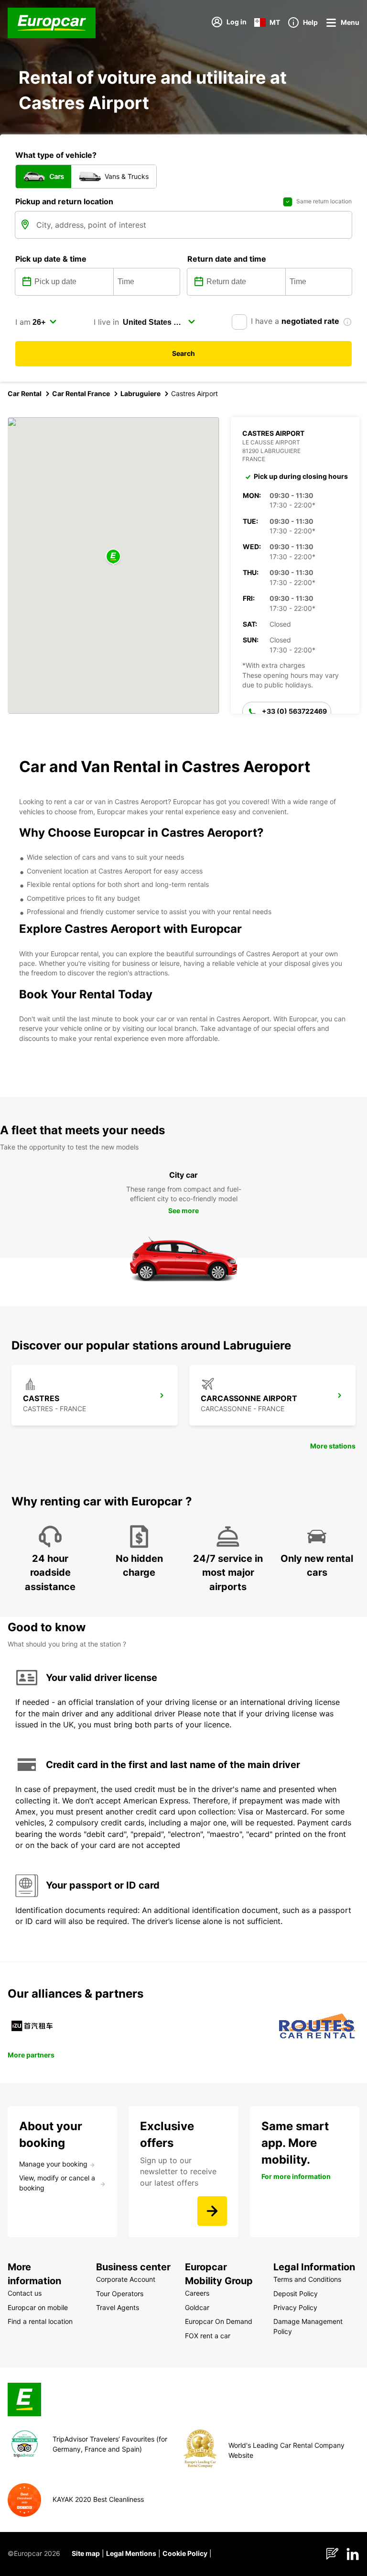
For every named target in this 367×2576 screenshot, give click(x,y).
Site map (86, 2553)
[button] (113, 557)
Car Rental (25, 393)
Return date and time (227, 259)
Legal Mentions (131, 2553)
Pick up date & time (51, 259)
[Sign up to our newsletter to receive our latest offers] (212, 2211)
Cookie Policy (185, 2553)
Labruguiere (140, 393)
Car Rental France (81, 393)
